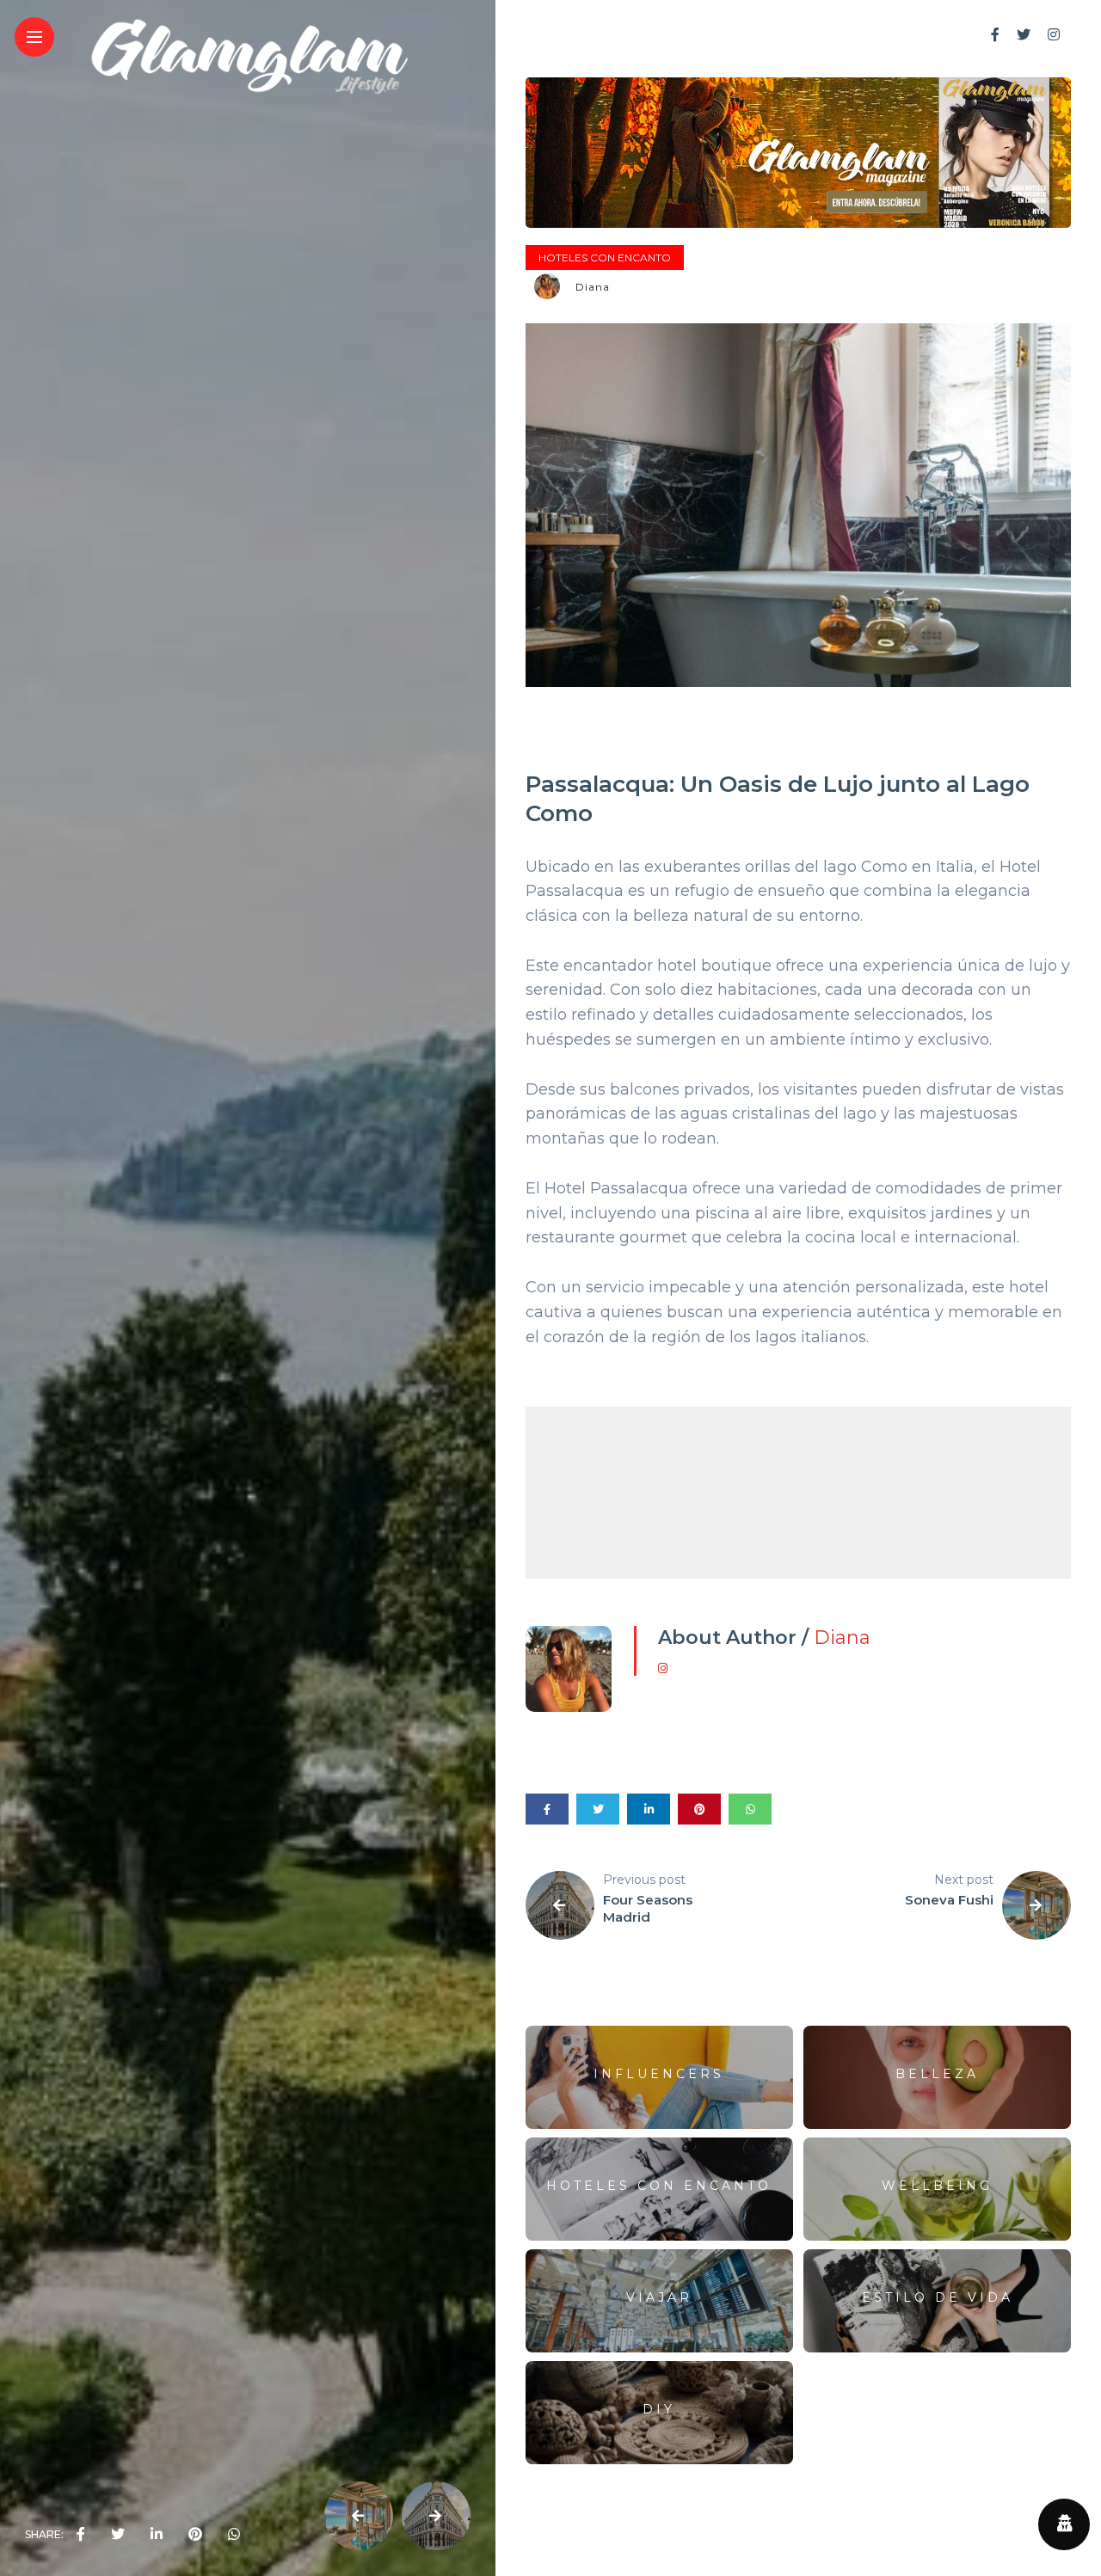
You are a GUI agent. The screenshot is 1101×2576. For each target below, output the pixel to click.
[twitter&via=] (118, 2535)
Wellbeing (937, 2186)
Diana (593, 287)
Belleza (937, 2074)
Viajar (659, 2297)
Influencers (659, 2074)
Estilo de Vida (938, 2297)
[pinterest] (195, 2535)
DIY (659, 2409)
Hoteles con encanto (605, 258)
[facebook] (81, 2535)
